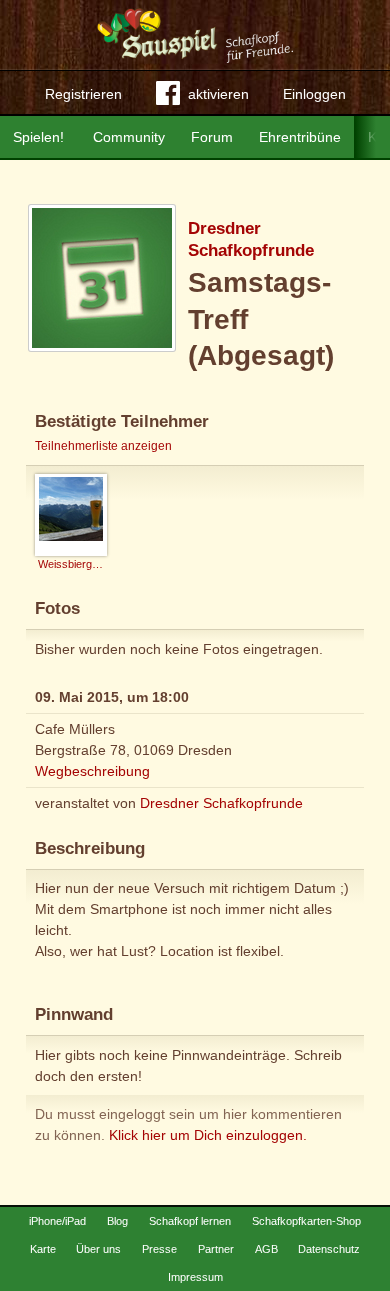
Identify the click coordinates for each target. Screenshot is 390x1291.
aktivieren (218, 94)
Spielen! (38, 137)
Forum (212, 137)
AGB (266, 1249)
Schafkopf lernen (190, 1221)
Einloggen (314, 94)
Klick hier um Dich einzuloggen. (208, 1135)
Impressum (195, 1277)
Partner (216, 1249)
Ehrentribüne (300, 137)
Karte (43, 1249)
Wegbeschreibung (92, 771)
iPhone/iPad (57, 1221)
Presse (159, 1249)
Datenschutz (329, 1249)
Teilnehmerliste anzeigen (103, 446)
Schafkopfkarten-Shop (306, 1221)
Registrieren (83, 94)
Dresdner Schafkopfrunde (221, 803)
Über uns (98, 1249)
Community (129, 137)
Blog (117, 1221)
